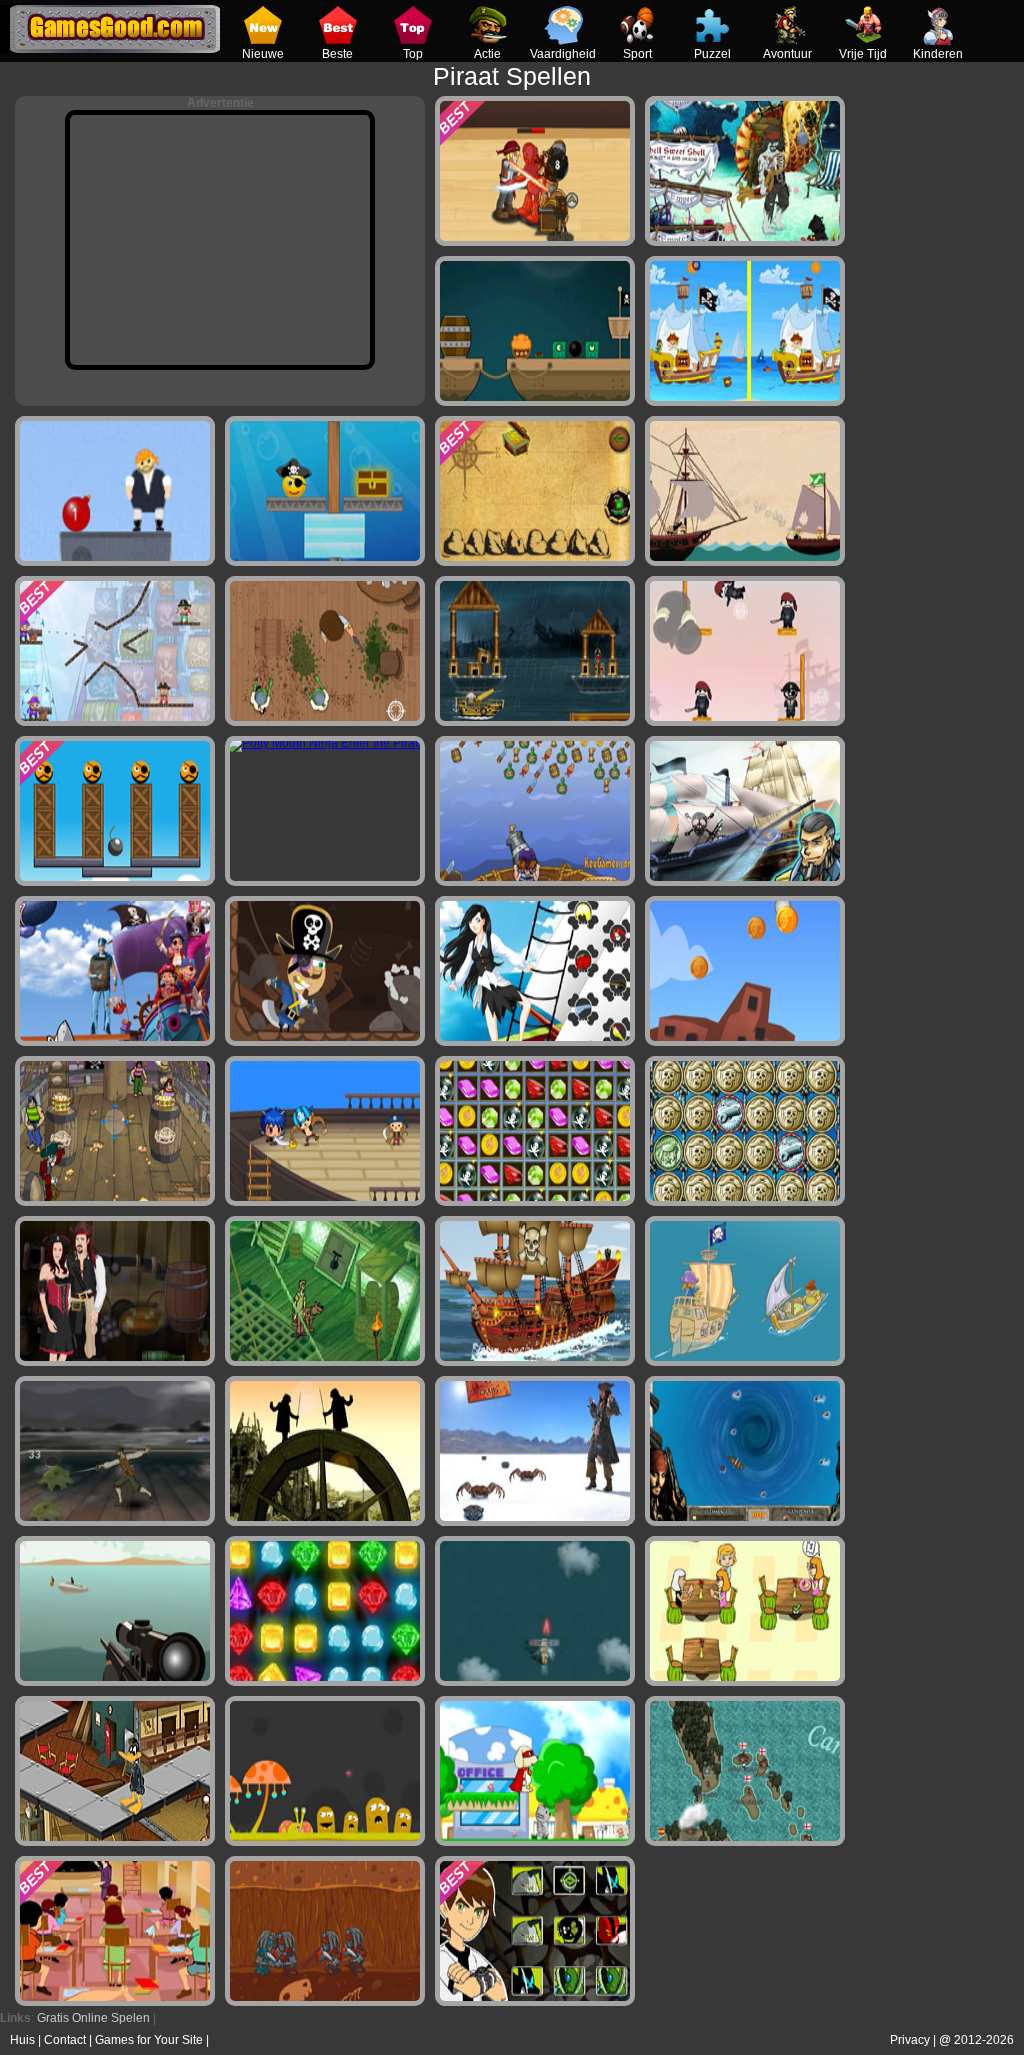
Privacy (910, 2040)
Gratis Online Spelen (93, 2018)
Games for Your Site (149, 2040)
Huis (22, 2040)
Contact (65, 2040)
